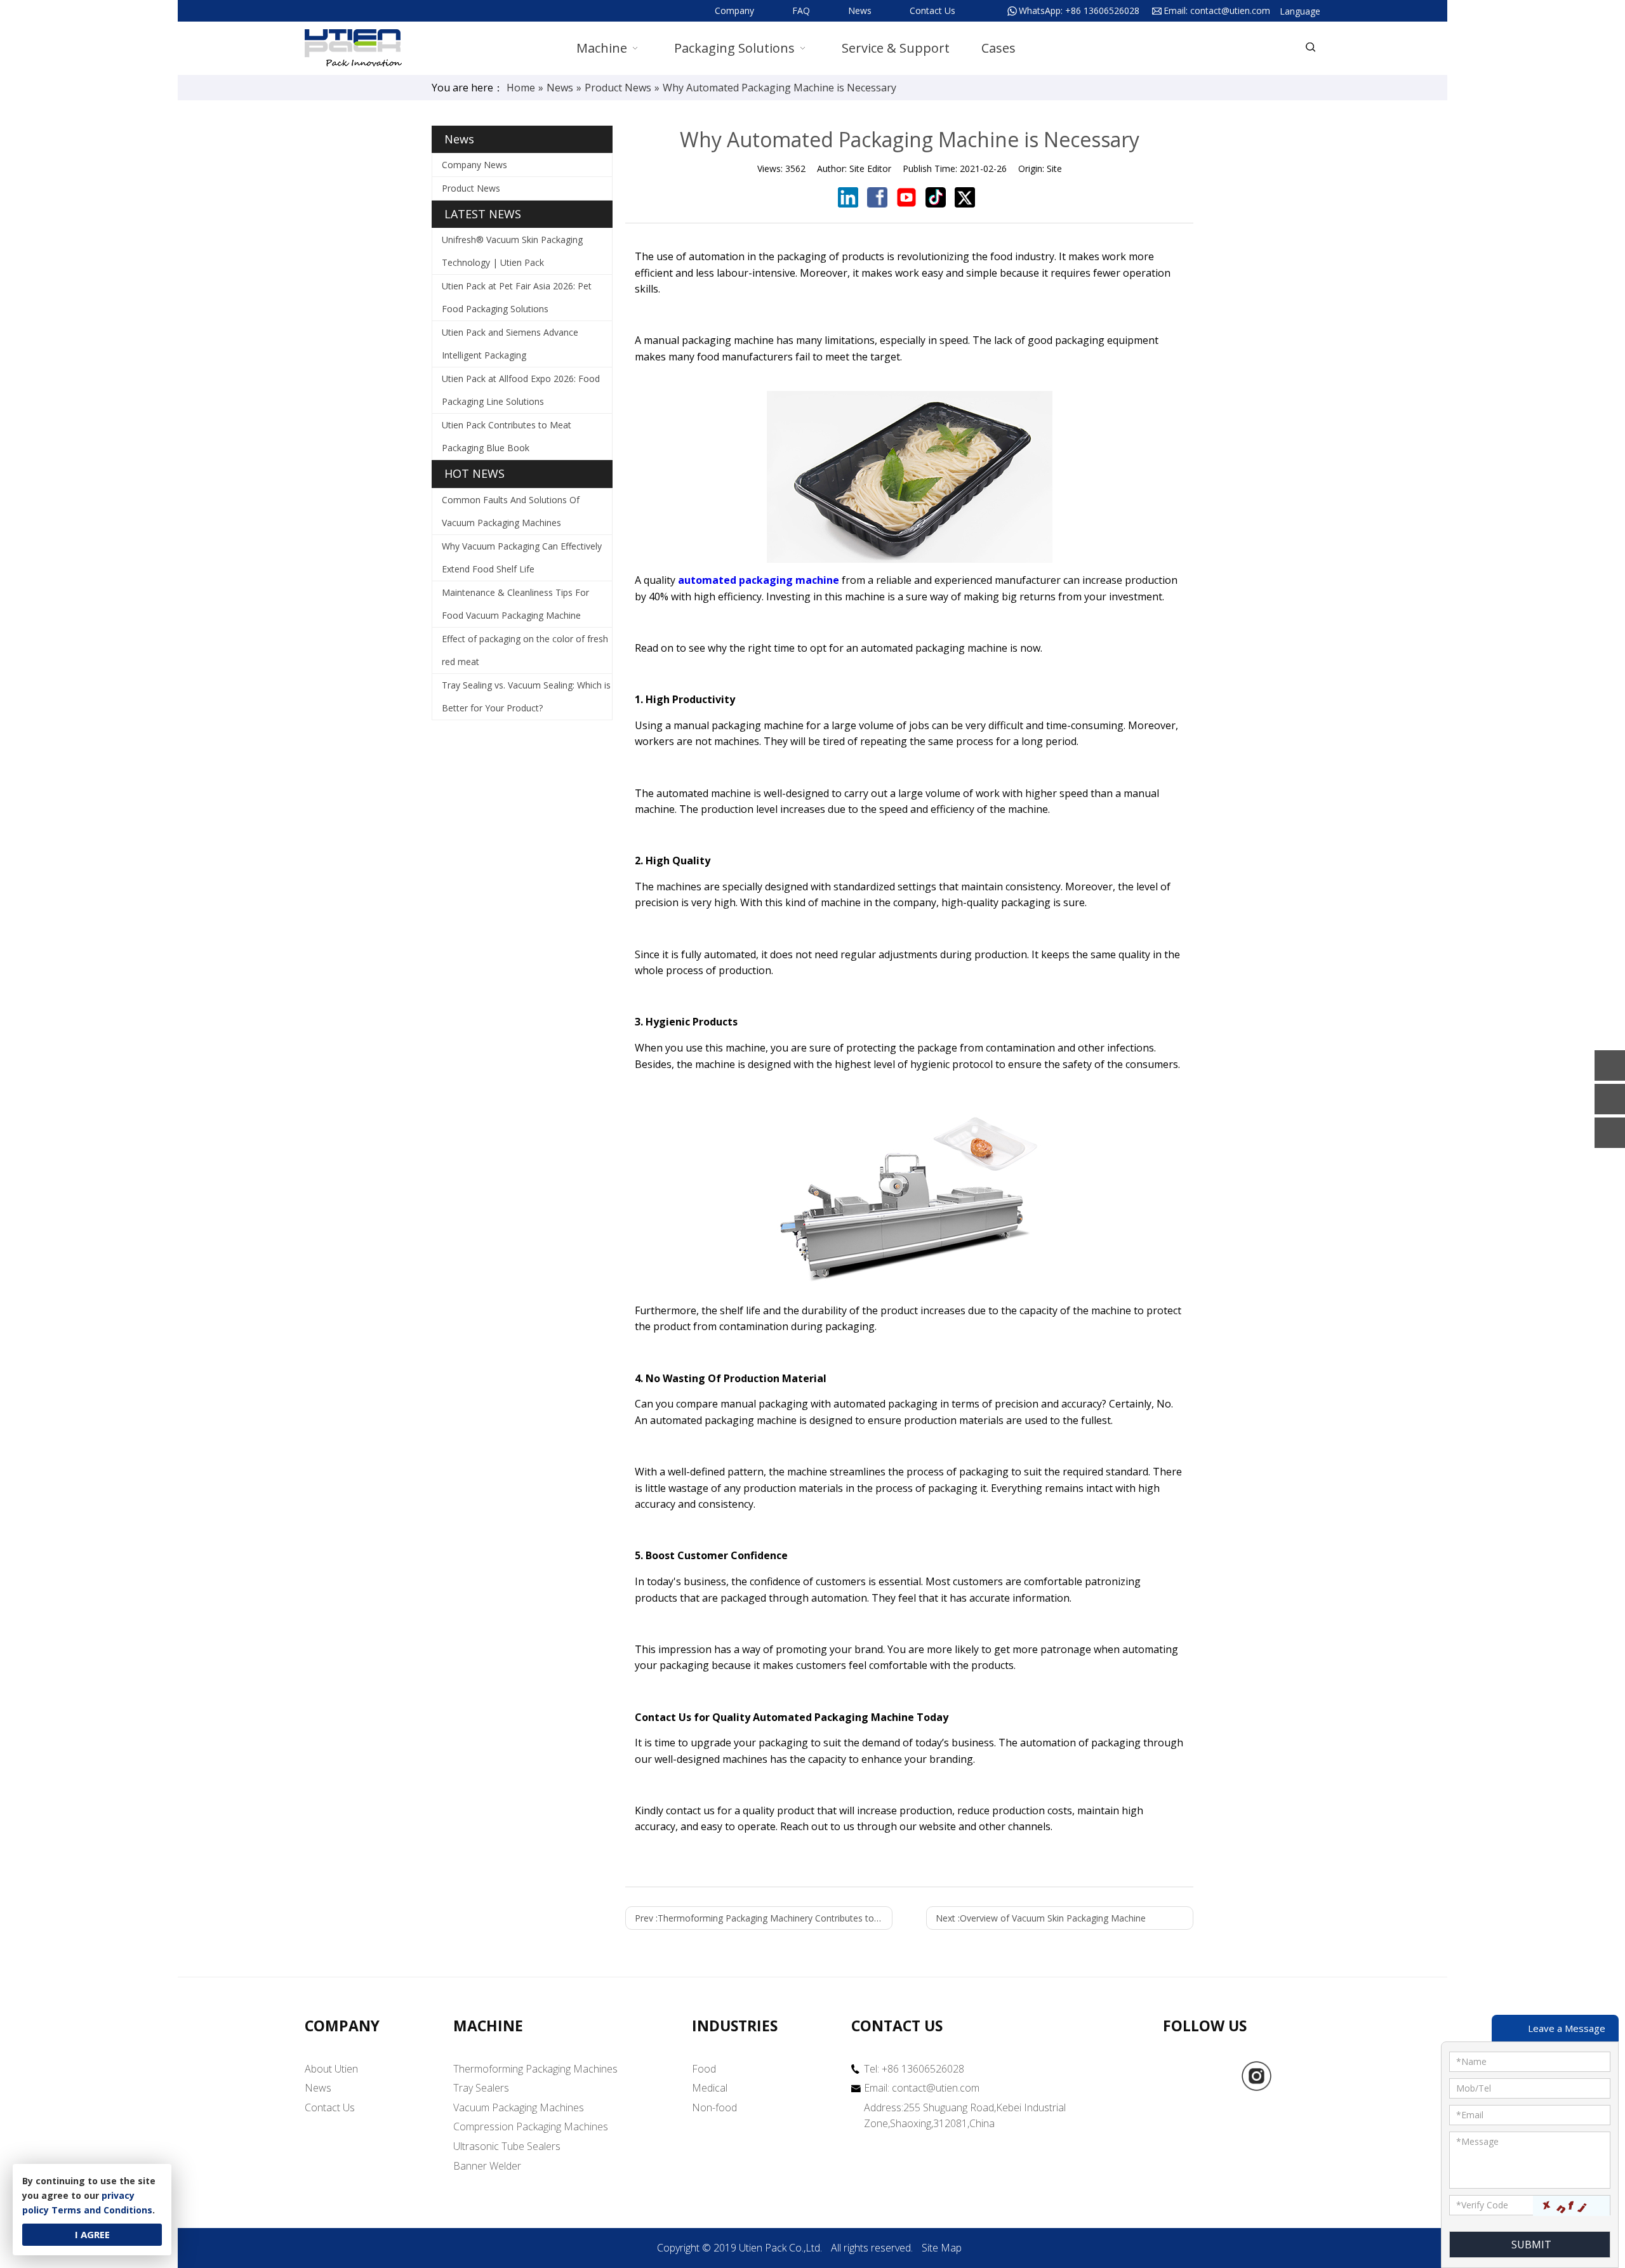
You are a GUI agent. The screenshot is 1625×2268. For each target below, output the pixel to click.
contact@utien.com (1230, 10)
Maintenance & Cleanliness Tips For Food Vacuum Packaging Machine (515, 604)
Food (704, 2069)
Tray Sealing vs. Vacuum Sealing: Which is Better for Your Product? (526, 696)
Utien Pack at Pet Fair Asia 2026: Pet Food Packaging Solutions (517, 297)
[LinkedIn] (1178, 2076)
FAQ (801, 10)
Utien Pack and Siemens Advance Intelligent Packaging (510, 344)
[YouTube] (1296, 2076)
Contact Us (932, 10)
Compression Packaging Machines (531, 2126)
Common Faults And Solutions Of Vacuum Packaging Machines (511, 511)
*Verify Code (1482, 2205)
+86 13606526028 (1102, 10)
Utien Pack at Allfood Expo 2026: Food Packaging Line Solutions (521, 390)
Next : (1041, 1918)
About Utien (331, 2069)
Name (1471, 2061)
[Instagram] (1257, 2076)
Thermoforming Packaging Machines (535, 2069)
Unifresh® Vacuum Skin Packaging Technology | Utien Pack (512, 251)
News (860, 10)
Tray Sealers (481, 2088)
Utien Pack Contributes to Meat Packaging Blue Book (507, 436)
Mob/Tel (1474, 2088)
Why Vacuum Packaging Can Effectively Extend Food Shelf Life (522, 557)
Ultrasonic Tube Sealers (507, 2146)
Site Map (942, 2248)
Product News (471, 188)
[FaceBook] (1217, 2076)
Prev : (764, 1918)
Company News (474, 165)
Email (1470, 2115)
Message (1477, 2141)
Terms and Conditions (102, 2210)
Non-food (714, 2107)
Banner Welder (487, 2166)
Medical (710, 2088)
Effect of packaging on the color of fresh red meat (525, 650)
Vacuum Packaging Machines (519, 2107)
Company (734, 10)
